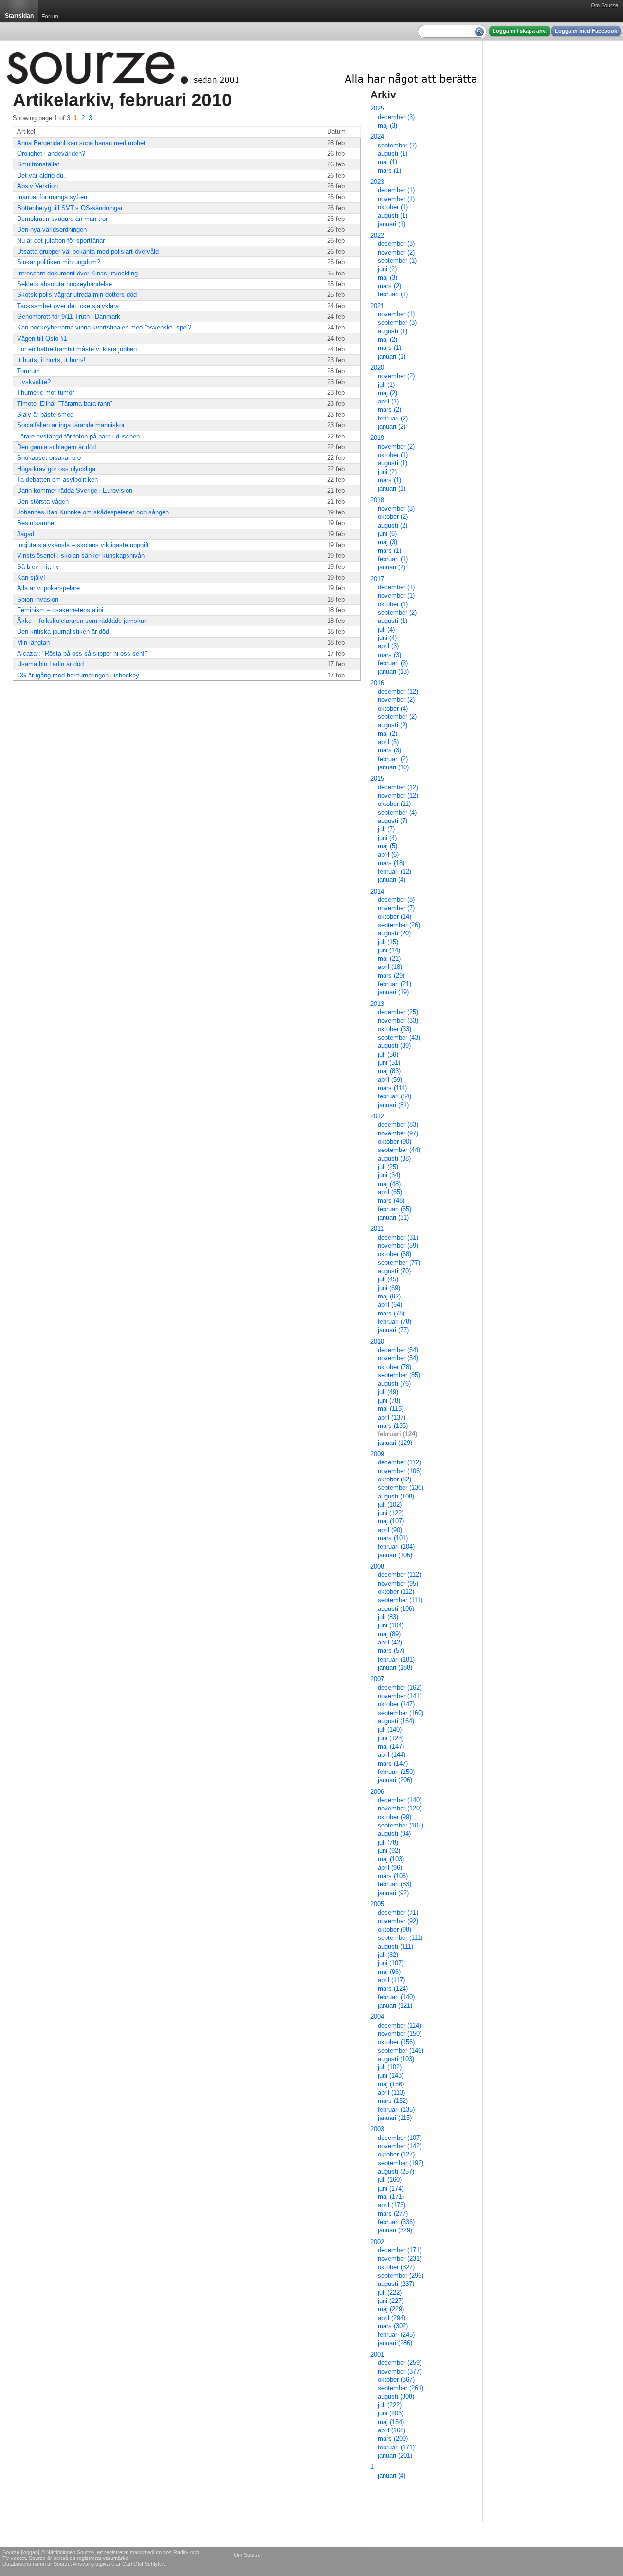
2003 (377, 2129)
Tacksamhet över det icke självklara (68, 306)
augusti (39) (394, 1046)
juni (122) (391, 1513)
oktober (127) (396, 2154)
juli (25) (388, 1167)
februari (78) (394, 1322)
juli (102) (390, 1505)
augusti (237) (396, 2284)
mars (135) (393, 1426)
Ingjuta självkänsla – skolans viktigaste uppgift (83, 545)
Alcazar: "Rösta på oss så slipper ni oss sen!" (82, 653)
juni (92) (389, 1851)
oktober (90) (394, 1142)
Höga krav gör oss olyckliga (56, 469)
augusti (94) (394, 1834)
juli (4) (386, 630)
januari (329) (395, 2230)
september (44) (399, 1150)
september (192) (401, 2163)
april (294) (392, 2318)
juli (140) (390, 1729)
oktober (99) (394, 1817)
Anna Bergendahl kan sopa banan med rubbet (81, 143)
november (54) (398, 1358)
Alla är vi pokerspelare (48, 588)
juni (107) (391, 1963)
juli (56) (388, 1054)
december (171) (400, 2250)
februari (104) (396, 1546)
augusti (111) (395, 1946)
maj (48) (389, 1184)
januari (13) (393, 671)
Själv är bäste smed (45, 414)
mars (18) (391, 863)
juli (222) (390, 2293)
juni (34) (389, 1175)
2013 (377, 1004)
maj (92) (389, 1296)
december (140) (400, 1800)
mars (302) (393, 2326)
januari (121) (395, 2005)
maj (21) (389, 959)
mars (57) (391, 1651)
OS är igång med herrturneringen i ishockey (78, 675)
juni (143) (391, 2075)
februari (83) (394, 1884)
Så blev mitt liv (38, 567)
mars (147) (393, 1763)
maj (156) (391, 2084)
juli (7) (386, 829)
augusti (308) (396, 2397)
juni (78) (389, 1400)
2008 (377, 1566)
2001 (377, 2354)
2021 (377, 306)
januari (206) (395, 1780)
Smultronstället (38, 164)
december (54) (398, 1350)
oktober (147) (396, 1704)
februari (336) (396, 2222)
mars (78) (391, 1313)
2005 (377, 1904)
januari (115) (395, 2118)
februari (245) (396, 2334)
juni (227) (391, 2301)
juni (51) (389, 1063)
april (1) (388, 401)
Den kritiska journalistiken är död (63, 631)
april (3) (388, 646)
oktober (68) (394, 1254)
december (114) (399, 2025)
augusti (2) (393, 525)
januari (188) (395, 1668)
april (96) (390, 1868)
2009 (377, 1454)
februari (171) (396, 2447)
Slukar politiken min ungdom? (59, 262)
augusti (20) (394, 933)
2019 (377, 438)
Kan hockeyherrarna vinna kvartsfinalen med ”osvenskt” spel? (104, 327)
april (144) (392, 1755)
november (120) (400, 1808)
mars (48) (391, 1200)
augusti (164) (396, 1721)
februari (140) (396, 1997)
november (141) (400, 1696)
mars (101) (393, 1538)
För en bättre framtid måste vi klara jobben (77, 349)
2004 (377, 2017)
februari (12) (394, 871)
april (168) (392, 2430)
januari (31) (393, 1217)
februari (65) (394, 1209)
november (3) (396, 508)
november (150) (400, 2034)
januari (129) (395, 1443)
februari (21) (394, 984)
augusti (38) (394, 1159)
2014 (377, 891)
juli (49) (388, 1392)
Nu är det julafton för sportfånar (61, 241)
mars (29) (391, 976)
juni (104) (391, 1625)
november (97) (398, 1133)
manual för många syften (52, 197)
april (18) (390, 967)
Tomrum (28, 371)
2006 (377, 1792)
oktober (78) (394, 1367)
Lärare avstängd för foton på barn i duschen (78, 436)
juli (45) (388, 1279)
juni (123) (391, 1738)
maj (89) (389, 1634)
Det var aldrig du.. (42, 175)
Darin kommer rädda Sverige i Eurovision (75, 490)
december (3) (396, 117)
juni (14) (389, 950)
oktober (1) (393, 207)
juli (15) (388, 942)
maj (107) (391, 1521)
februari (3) (393, 663)
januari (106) (395, 1555)
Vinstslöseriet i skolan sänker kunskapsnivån (81, 556)
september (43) (399, 1037)
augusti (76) (394, 1383)
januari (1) (392, 224)
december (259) (400, 2363)
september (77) (399, 1263)
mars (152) (393, 2101)
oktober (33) (394, 1029)
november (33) (398, 1020)
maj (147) (391, 1746)
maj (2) (387, 339)
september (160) (401, 1713)
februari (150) (396, 1772)
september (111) (400, 1600)
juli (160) (390, 2180)
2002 (377, 2242)
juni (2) (387, 269)
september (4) (397, 813)
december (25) (398, 1012)
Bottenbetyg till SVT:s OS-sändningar (70, 208)
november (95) (398, 1583)
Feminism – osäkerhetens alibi (60, 610)
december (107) (400, 2138)
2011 (377, 1229)
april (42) (390, 1642)
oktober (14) (394, 917)
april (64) (390, 1305)
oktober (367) (396, 2380)
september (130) (401, 1488)
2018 (377, 500)
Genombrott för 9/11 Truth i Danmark (69, 317)
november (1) (396, 199)
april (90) (390, 1530)
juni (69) (389, 1288)
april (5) (388, 742)
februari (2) (393, 418)
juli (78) (388, 1842)
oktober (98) (394, 1929)
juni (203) (391, 2413)
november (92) (398, 1921)
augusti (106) (396, 1609)
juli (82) (388, 1955)
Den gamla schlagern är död (56, 447)
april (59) (390, 1080)
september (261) (401, 2388)
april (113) (391, 2092)
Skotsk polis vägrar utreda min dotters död (77, 295)
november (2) (396, 252)
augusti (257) (396, 2171)
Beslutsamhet (37, 523)
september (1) (397, 261)
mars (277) (393, 2214)
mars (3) (389, 655)
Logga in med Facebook (586, 31)
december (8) (396, 900)
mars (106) (393, 1876)
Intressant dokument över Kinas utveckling (77, 273)
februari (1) (393, 294)
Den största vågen (43, 502)
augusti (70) (394, 1271)
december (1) (396, 190)
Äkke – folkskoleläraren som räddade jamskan (82, 621)
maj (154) (391, 2422)
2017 (377, 579)
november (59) (398, 1246)
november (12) (398, 795)
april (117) (391, 1980)
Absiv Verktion (37, 186)
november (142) (400, 2146)
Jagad (26, 534)
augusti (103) (396, 2059)
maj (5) (387, 846)
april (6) (388, 854)
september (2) (397, 145)
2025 (377, 108)
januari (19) (393, 992)
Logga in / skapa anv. (520, 31)
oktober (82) (394, 1479)
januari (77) (393, 1330)
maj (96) (389, 1972)
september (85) (399, 1375)
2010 (377, 1342)
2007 (377, 1679)
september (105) (401, 1825)
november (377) (400, 2371)
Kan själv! (31, 577)
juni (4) (387, 638)
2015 (377, 778)
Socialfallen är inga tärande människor (71, 425)
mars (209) (393, 2439)
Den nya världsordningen (52, 229)
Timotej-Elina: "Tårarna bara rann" (65, 404)
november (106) (400, 1471)
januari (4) (392, 880)
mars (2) (389, 286)
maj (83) (389, 1071)
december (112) (399, 1462)
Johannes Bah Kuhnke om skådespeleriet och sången (93, 512)
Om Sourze (605, 5)
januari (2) (392, 427)
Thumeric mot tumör (46, 393)
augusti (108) (396, 1496)
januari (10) (393, 767)
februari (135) (396, 2110)
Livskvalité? (34, 382)
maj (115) (391, 1409)
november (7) (396, 908)
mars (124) (393, 1988)
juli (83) (388, 1617)
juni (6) (387, 534)
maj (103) (391, 1859)
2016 (377, 683)
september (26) (399, 925)
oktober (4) (393, 708)
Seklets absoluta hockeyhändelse (64, 284)
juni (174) (391, 2188)
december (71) (398, 1912)
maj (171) (391, 2197)
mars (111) (392, 1088)
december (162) (400, 1688)
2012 (377, 1116)
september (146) (401, 2051)
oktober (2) (393, 517)
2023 (377, 182)
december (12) (398, 691)
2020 (377, 368)
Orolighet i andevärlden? (51, 154)
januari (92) (393, 1893)
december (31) (398, 1237)
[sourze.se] (241, 66)
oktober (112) (396, 1592)
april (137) (392, 1417)
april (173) (392, 2205)
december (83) (398, 1124)
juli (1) (386, 385)
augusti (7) (393, 821)
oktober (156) (396, 2042)
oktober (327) (396, 2267)
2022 (377, 235)
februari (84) (394, 1096)
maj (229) (391, 2309)
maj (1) (387, 162)
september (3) (397, 322)
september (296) (401, 2275)
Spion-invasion (38, 599)
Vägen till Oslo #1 (42, 338)
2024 (377, 137)
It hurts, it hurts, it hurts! (51, 360)
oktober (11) (394, 804)
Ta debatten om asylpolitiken (57, 480)
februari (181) (396, 1659)
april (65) (390, 1192)
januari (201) (395, 2456)
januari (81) (393, 1105)
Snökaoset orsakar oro (49, 458)
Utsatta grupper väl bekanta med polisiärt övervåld (88, 251)
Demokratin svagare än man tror (62, 219)
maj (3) (387, 125)
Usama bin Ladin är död (50, 664)
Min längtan (33, 643)
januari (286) (395, 2343)
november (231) (400, 2258)
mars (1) (389, 171)
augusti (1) (393, 154)
